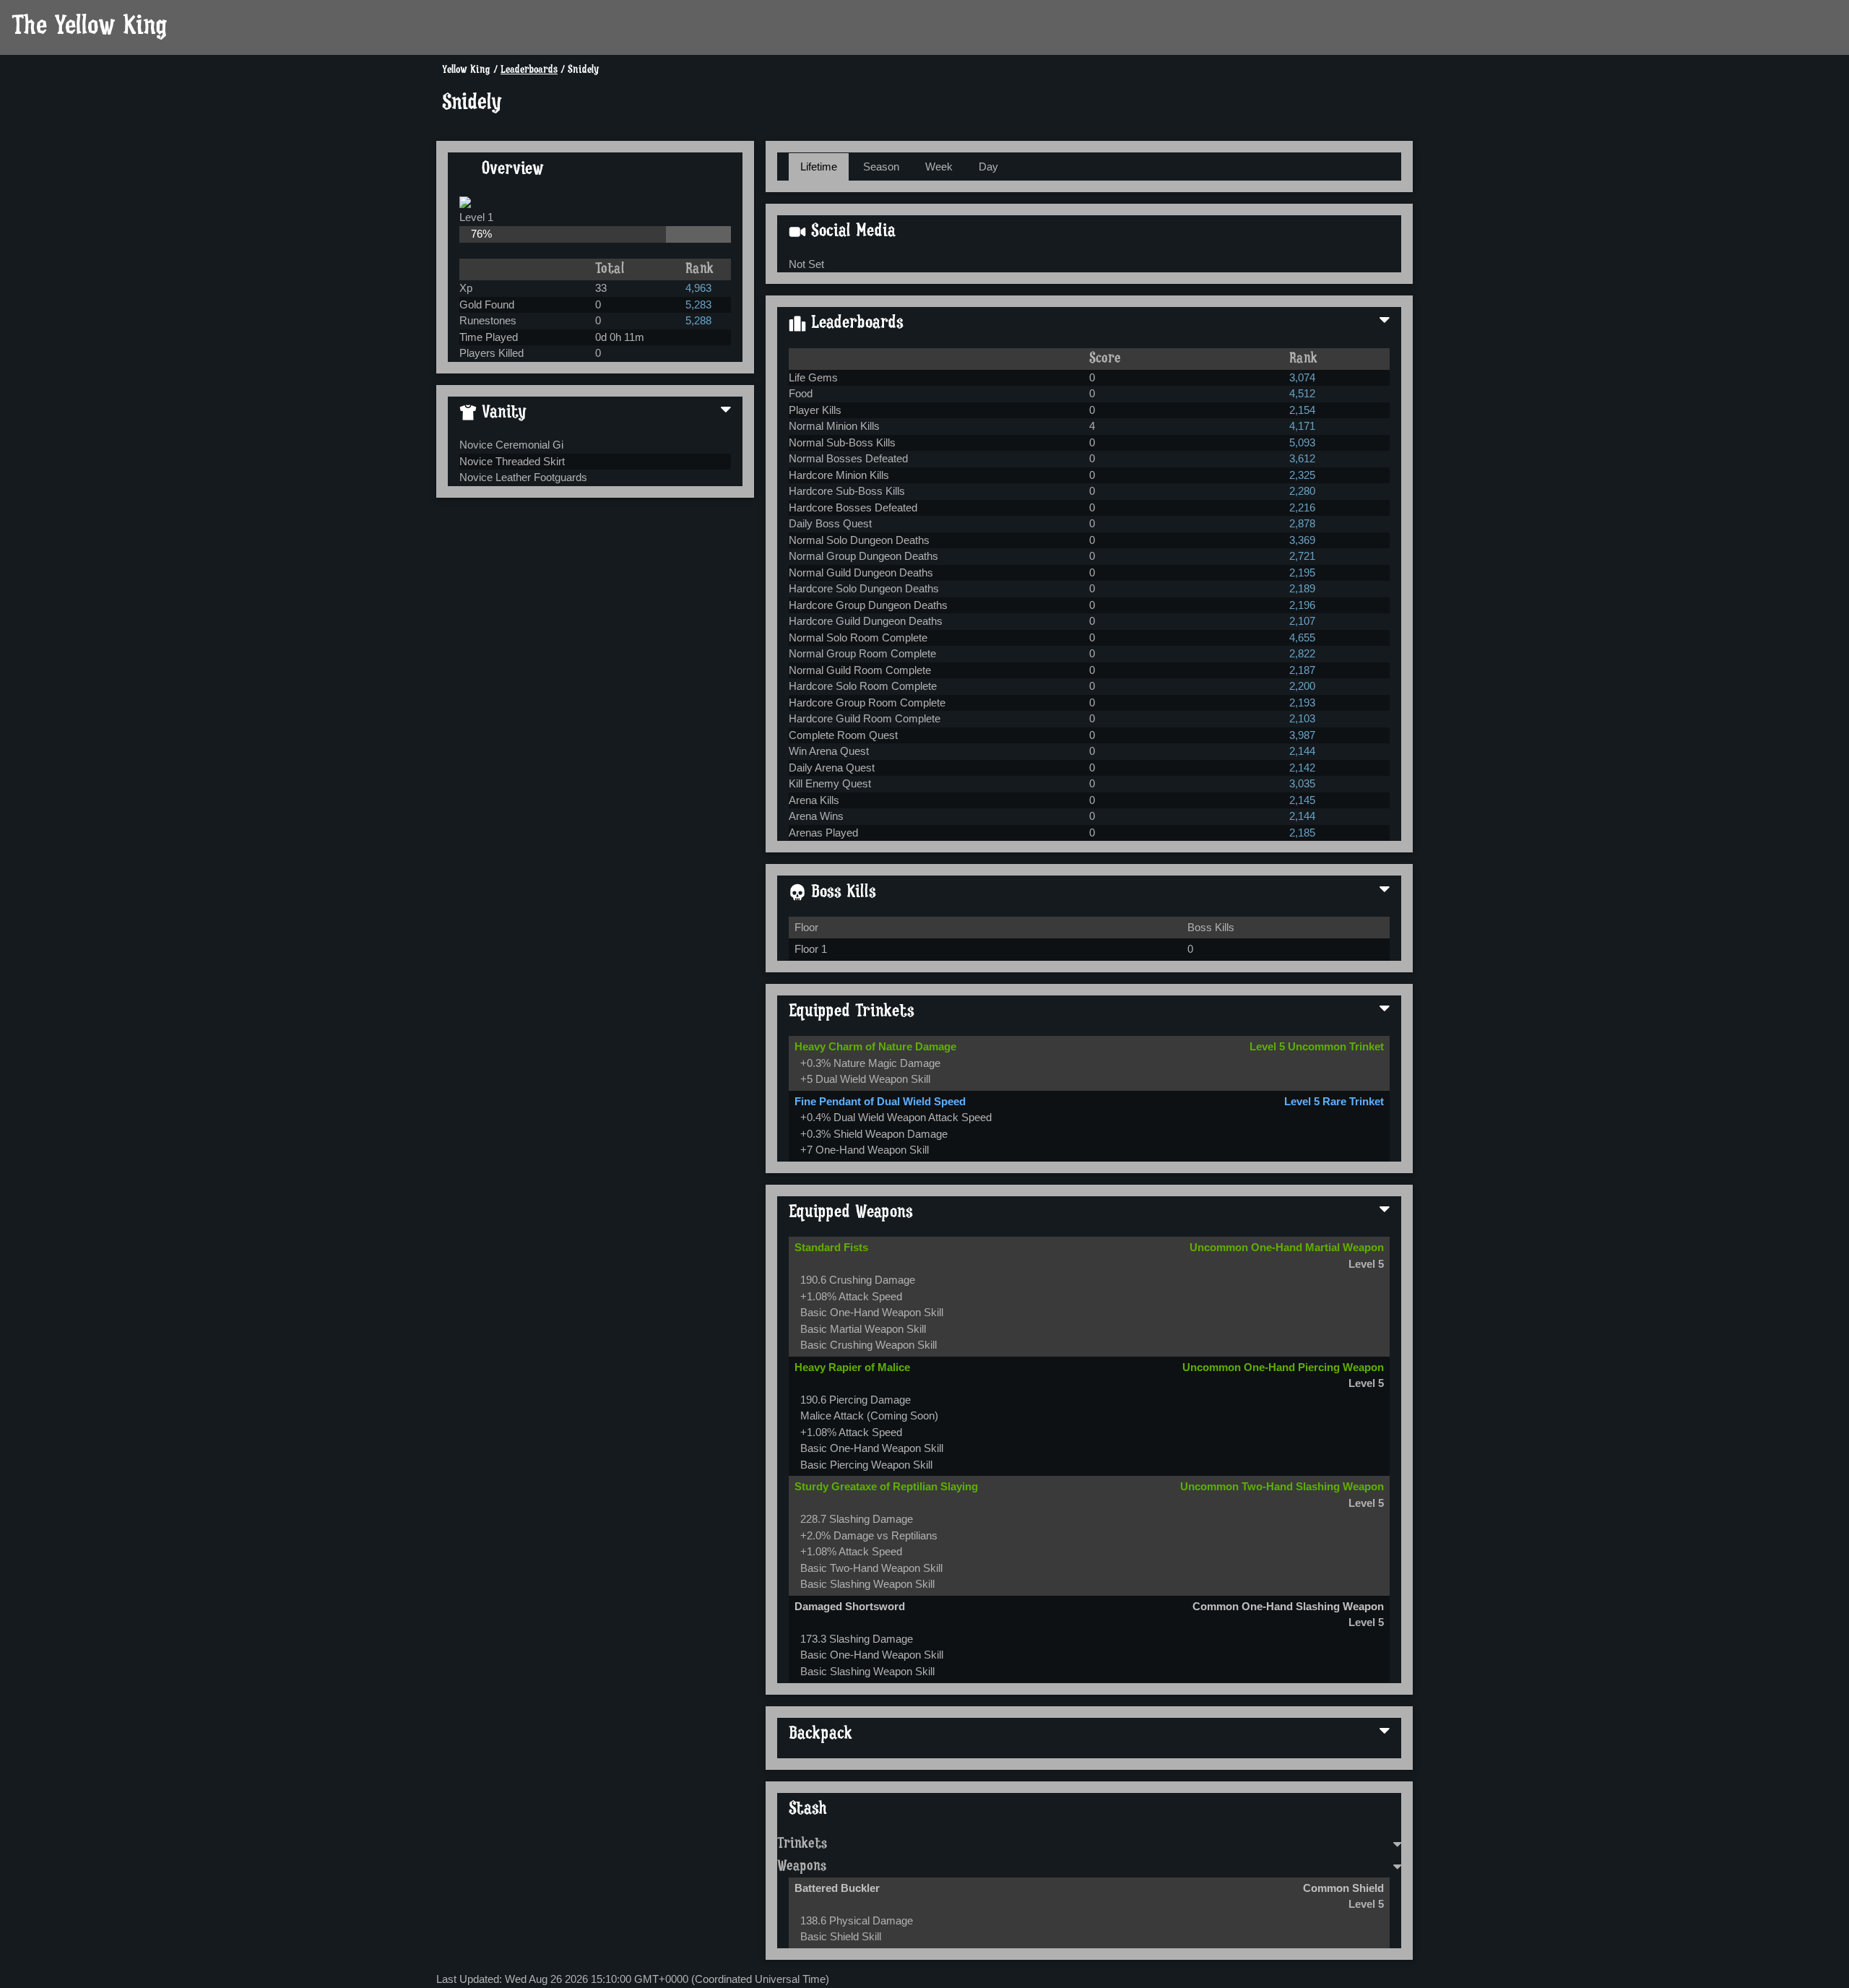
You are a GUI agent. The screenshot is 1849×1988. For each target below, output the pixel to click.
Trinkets (802, 1844)
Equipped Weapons (851, 1213)
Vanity (502, 413)
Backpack (820, 1734)
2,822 (1302, 653)
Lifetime (819, 167)
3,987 (1302, 735)
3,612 (1302, 458)
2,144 (1302, 751)
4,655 (1302, 638)
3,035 (1302, 783)
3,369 (1302, 540)
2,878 (1302, 523)
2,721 (1302, 556)
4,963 (698, 288)
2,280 (1302, 491)
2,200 (1302, 686)
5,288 (698, 320)
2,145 (1302, 800)
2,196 (1302, 605)
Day (988, 167)
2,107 (1302, 621)
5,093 (1302, 442)
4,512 (1302, 393)
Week (939, 167)
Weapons (802, 1867)
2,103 (1302, 718)
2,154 (1302, 410)
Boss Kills (841, 893)
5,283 (698, 304)
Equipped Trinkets (852, 1012)
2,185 (1302, 833)
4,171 (1302, 426)
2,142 (1302, 768)
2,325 (1302, 475)
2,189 (1302, 588)
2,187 (1302, 670)
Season (881, 167)
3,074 (1302, 377)
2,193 (1302, 703)
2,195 (1302, 572)
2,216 (1302, 507)
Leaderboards (529, 70)
